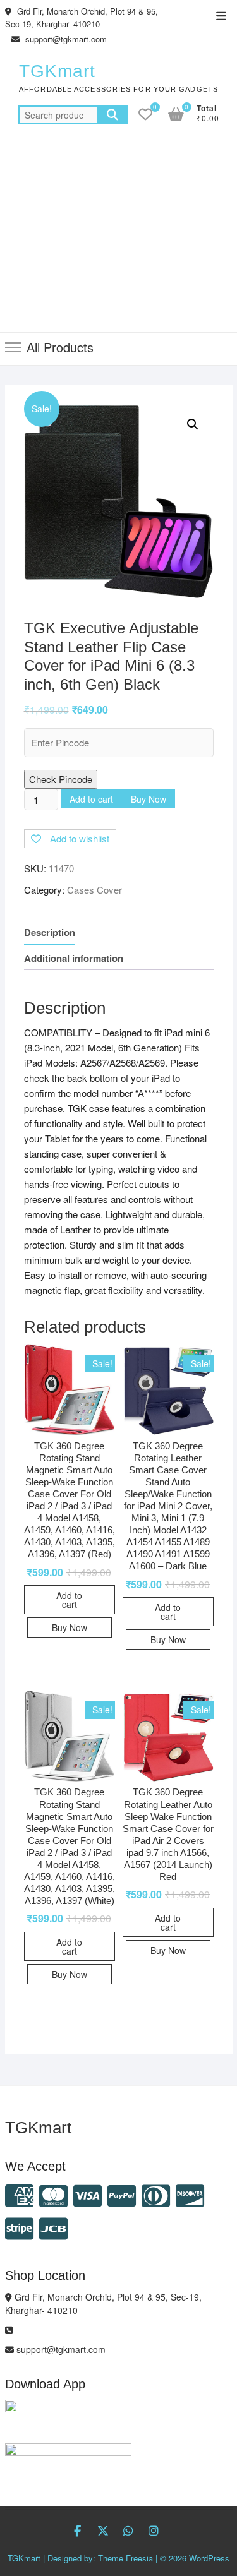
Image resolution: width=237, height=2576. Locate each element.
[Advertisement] (118, 236)
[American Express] (19, 2194)
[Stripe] (19, 2227)
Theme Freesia (125, 2558)
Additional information (74, 958)
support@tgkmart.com (65, 39)
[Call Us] (9, 2330)
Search (112, 115)
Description (50, 932)
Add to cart (91, 799)
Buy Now (149, 799)
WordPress (209, 2558)
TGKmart (57, 71)
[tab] (50, 932)
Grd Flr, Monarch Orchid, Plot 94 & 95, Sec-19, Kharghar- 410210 (82, 17)
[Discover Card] (190, 2194)
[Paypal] (122, 2194)
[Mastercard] (53, 2194)
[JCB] (53, 2227)
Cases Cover (94, 890)
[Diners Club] (156, 2194)
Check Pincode (61, 779)
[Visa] (88, 2194)
